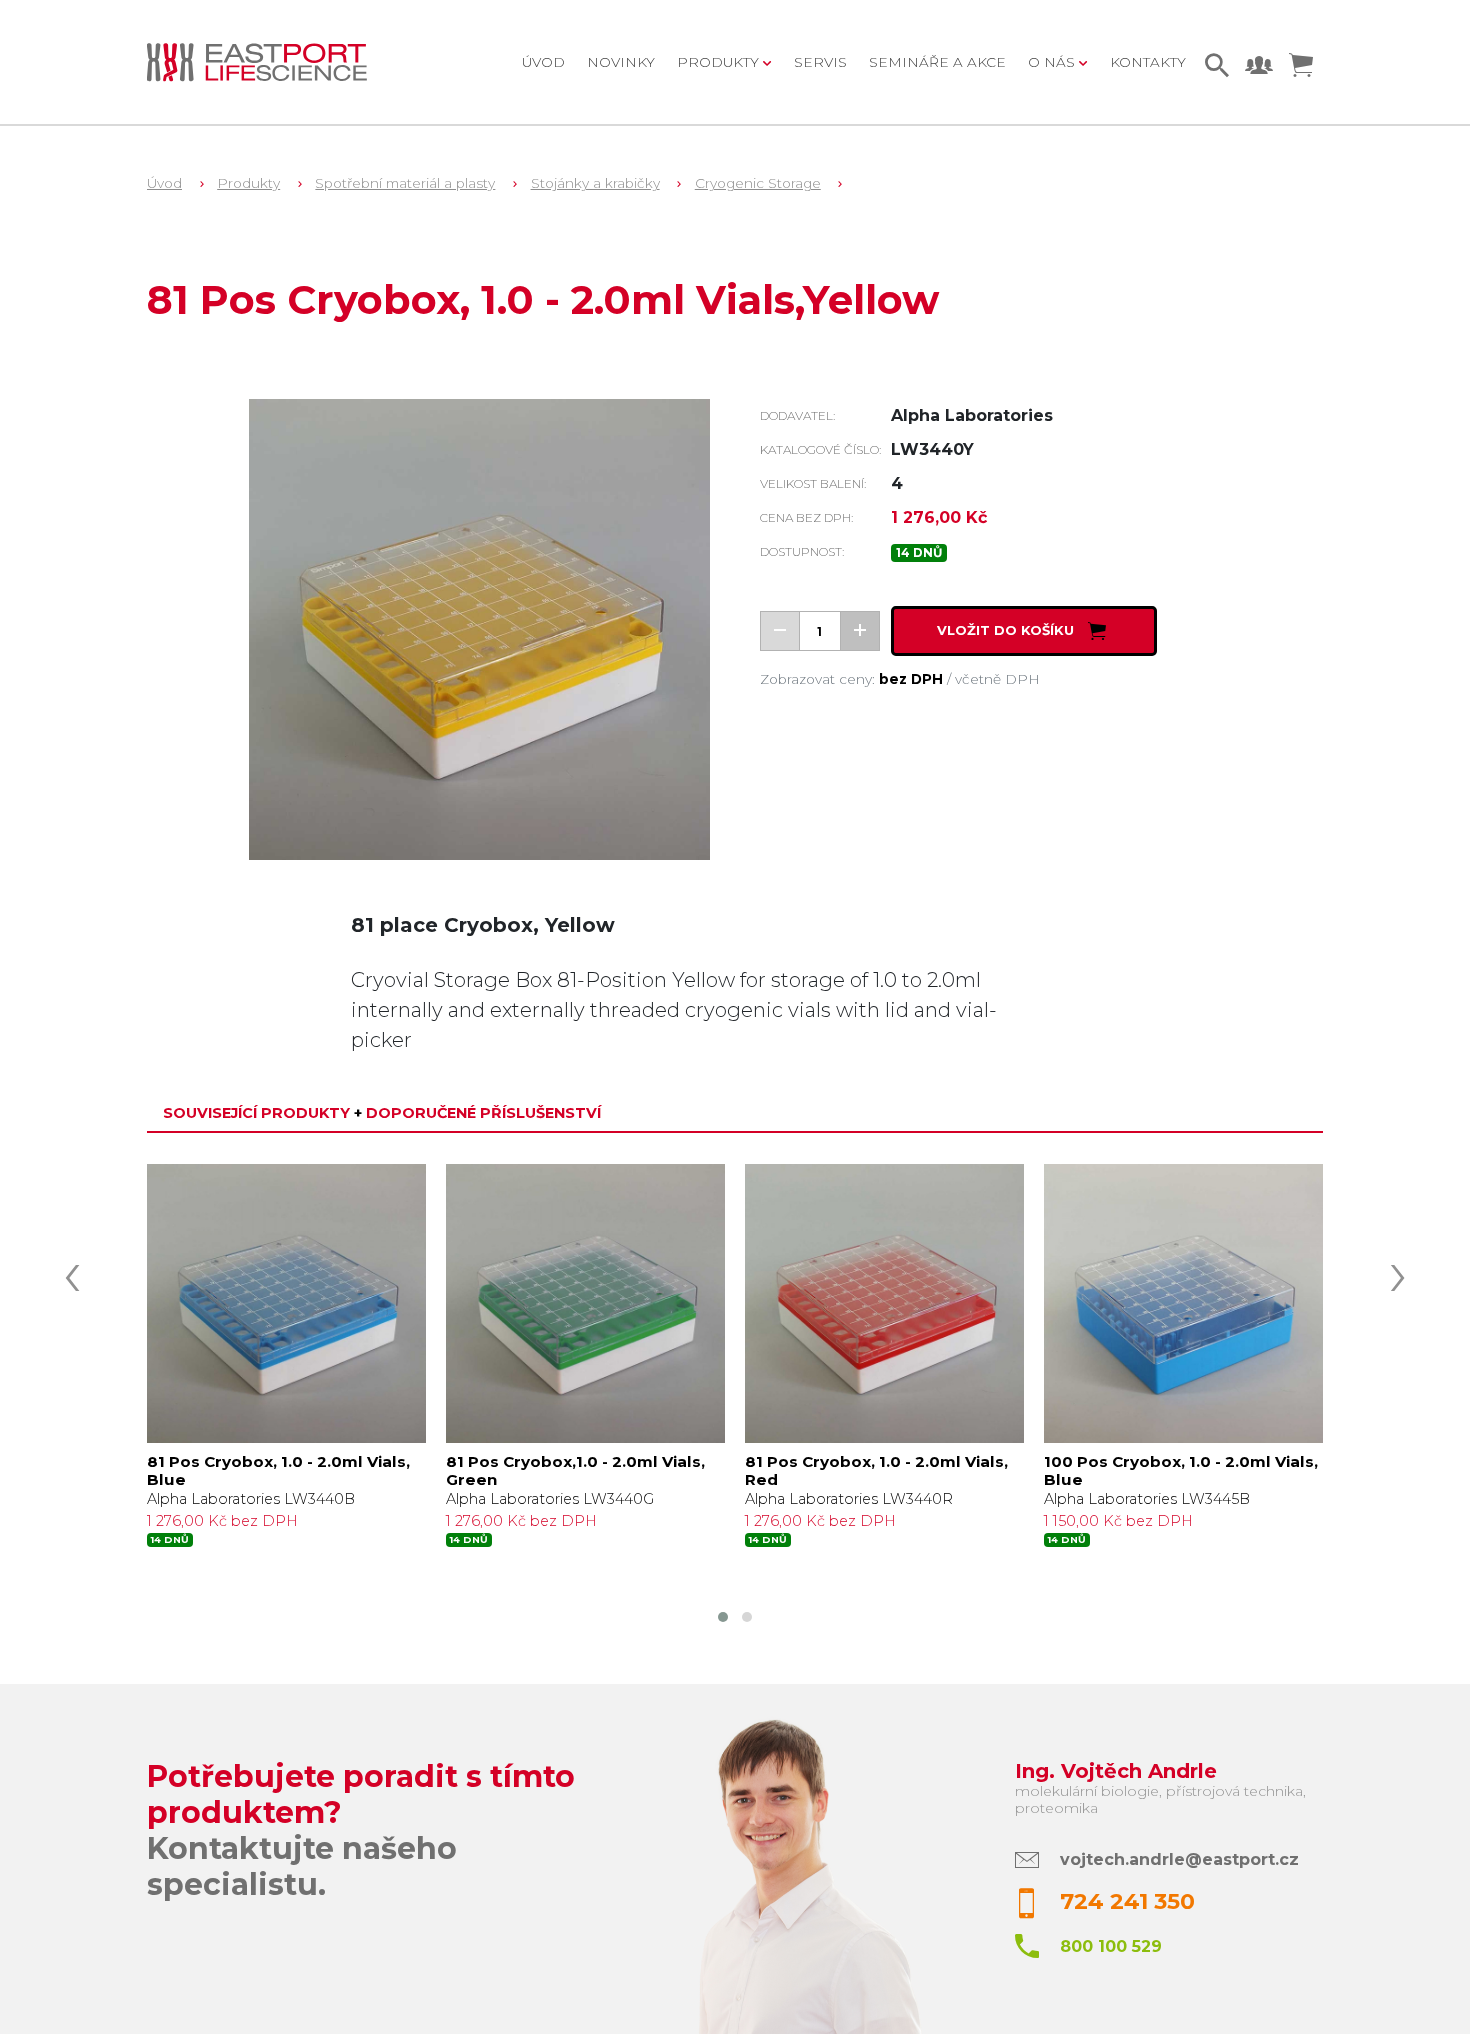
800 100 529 (1111, 1946)
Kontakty (1148, 62)
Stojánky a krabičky (595, 183)
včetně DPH (997, 679)
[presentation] (72, 1271)
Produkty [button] (720, 62)
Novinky (621, 62)
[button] (723, 1617)
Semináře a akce (937, 62)
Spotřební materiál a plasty (405, 183)
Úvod (543, 62)
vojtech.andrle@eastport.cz (1179, 1859)
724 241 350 (1127, 1901)
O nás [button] (1053, 62)
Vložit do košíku (1007, 631)
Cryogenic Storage (758, 183)
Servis (820, 62)
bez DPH (911, 679)
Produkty (248, 183)
